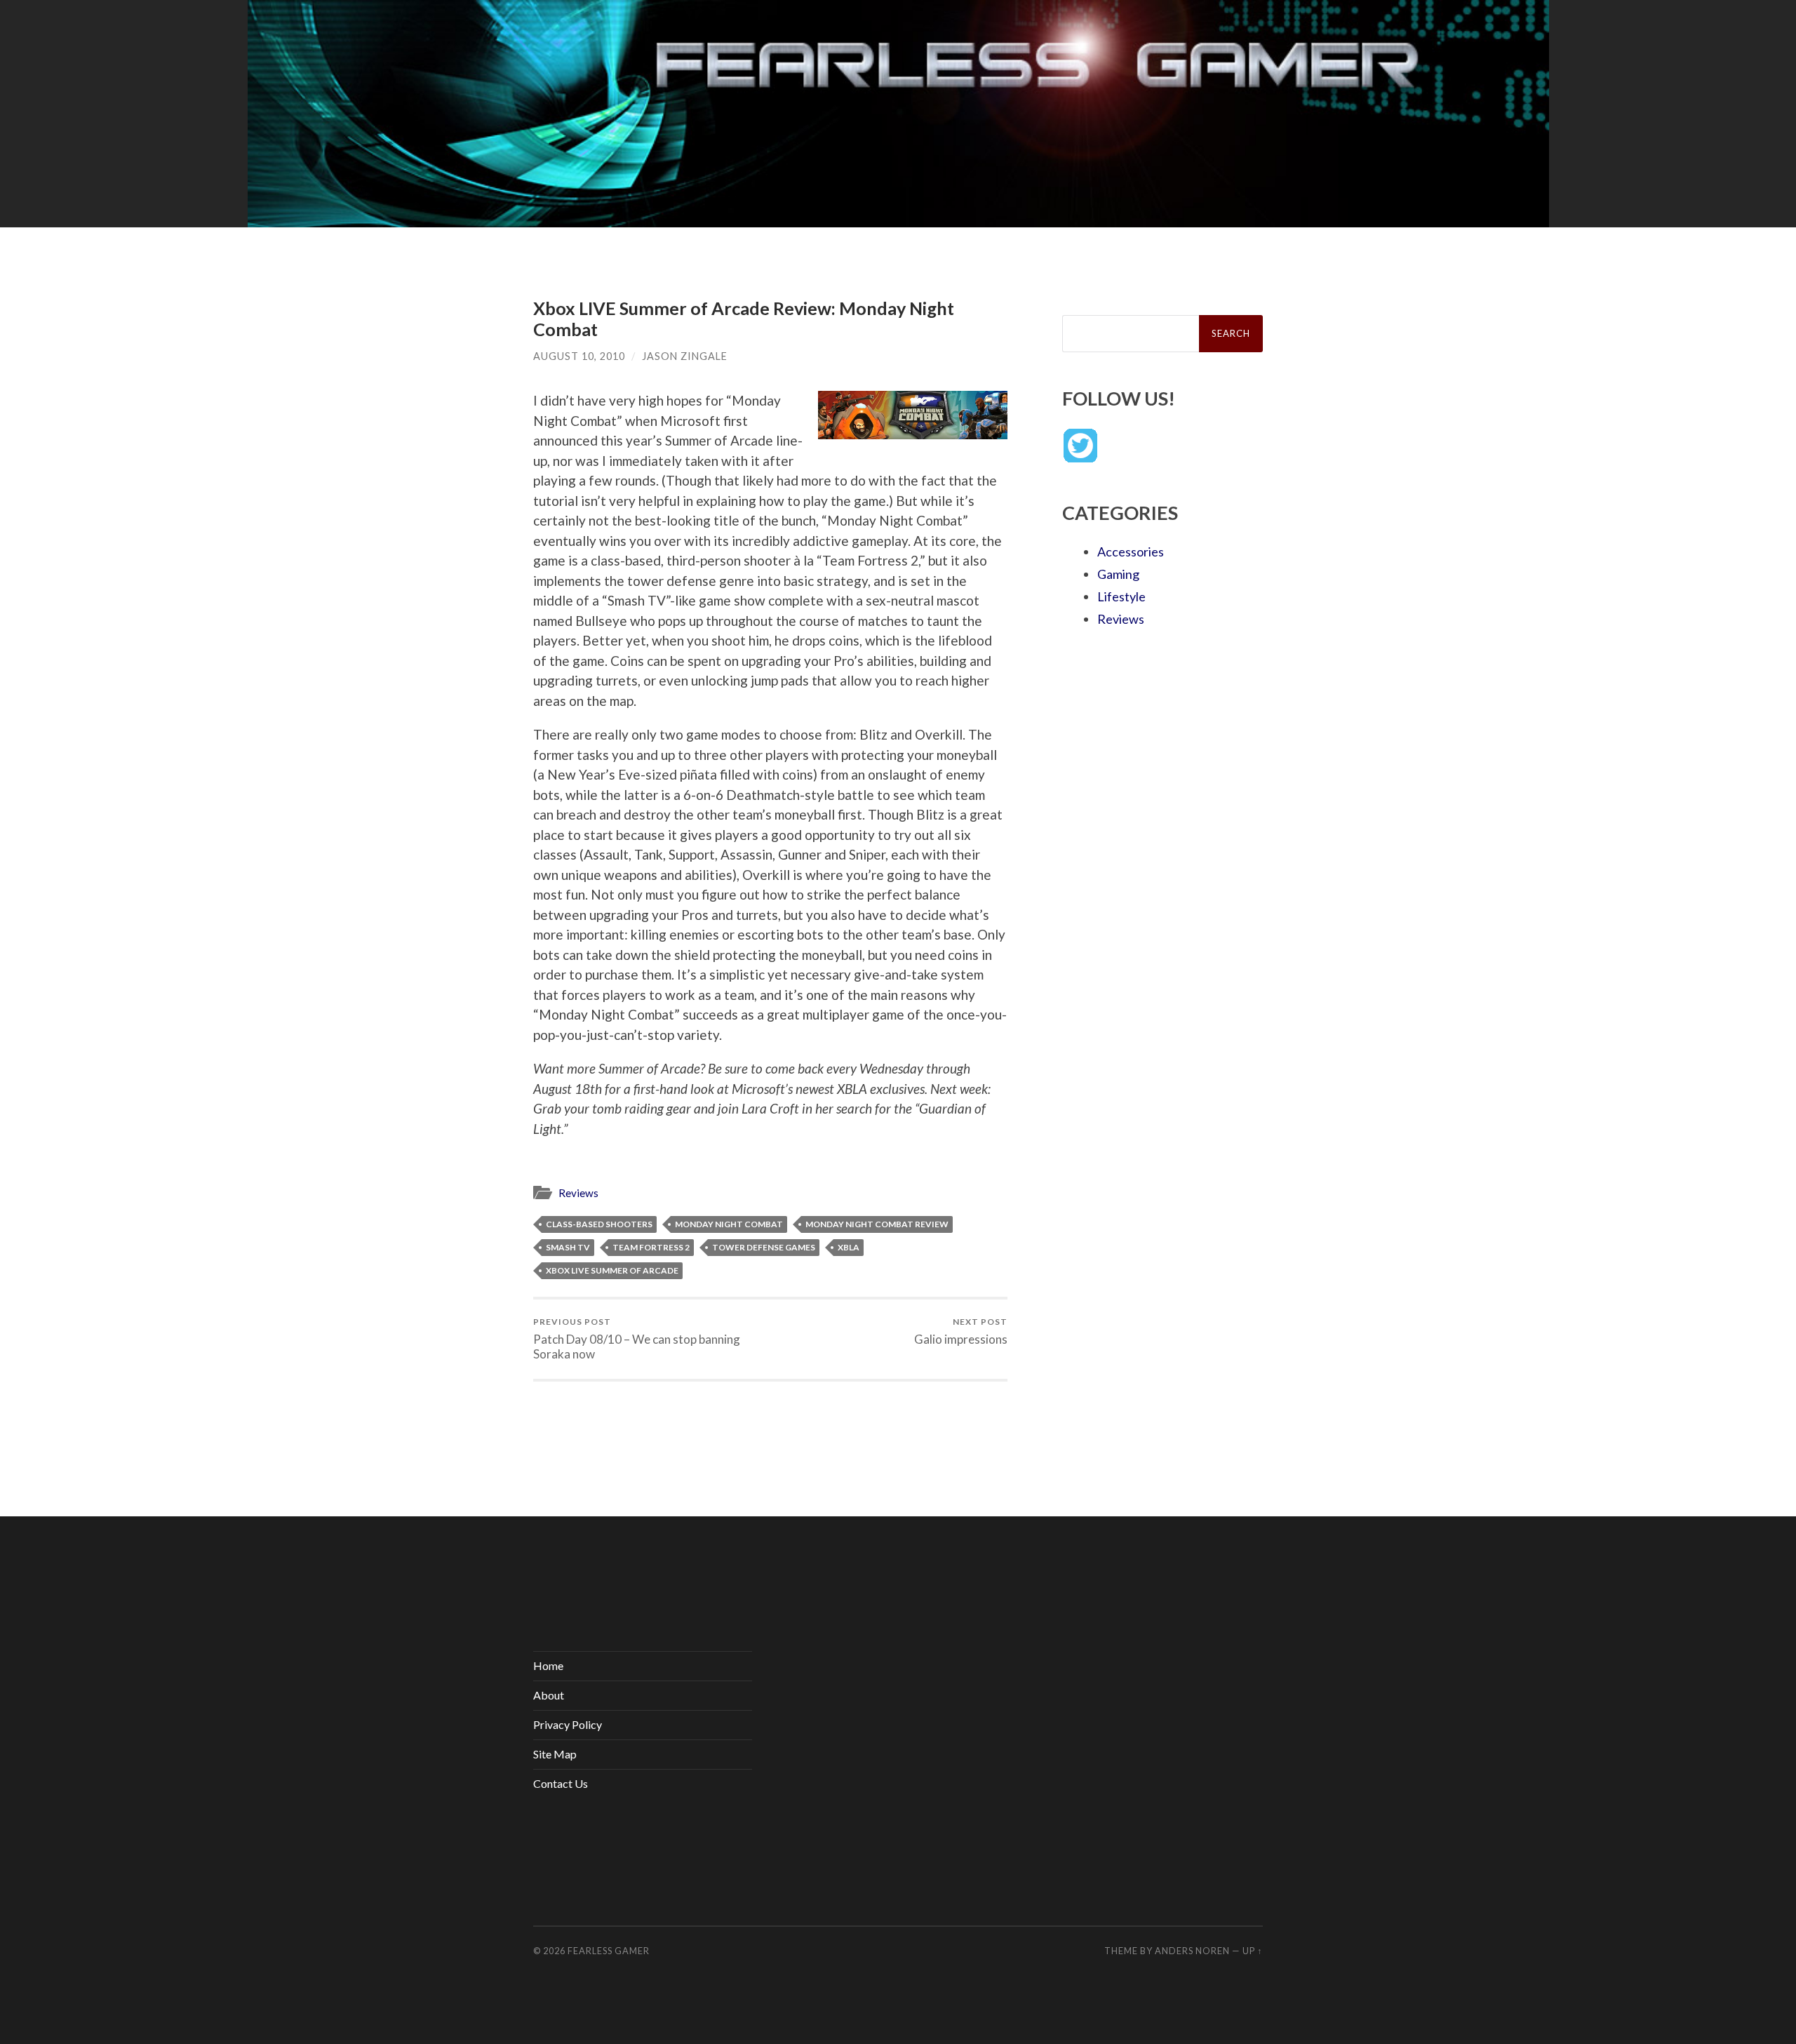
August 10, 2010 (579, 356)
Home (548, 1665)
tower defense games (764, 1247)
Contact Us (561, 1783)
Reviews (578, 1193)
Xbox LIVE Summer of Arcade (612, 1270)
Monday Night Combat (729, 1224)
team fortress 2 (651, 1247)
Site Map (555, 1754)
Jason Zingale (685, 356)
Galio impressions (961, 1331)
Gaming (1118, 574)
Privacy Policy (568, 1724)
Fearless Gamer (609, 1951)
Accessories (1131, 552)
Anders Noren (1192, 1951)
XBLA (849, 1247)
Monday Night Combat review (877, 1224)
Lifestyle (1121, 596)
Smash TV (568, 1247)
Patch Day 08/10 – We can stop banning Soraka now (637, 1339)
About (549, 1695)
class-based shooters (599, 1224)
